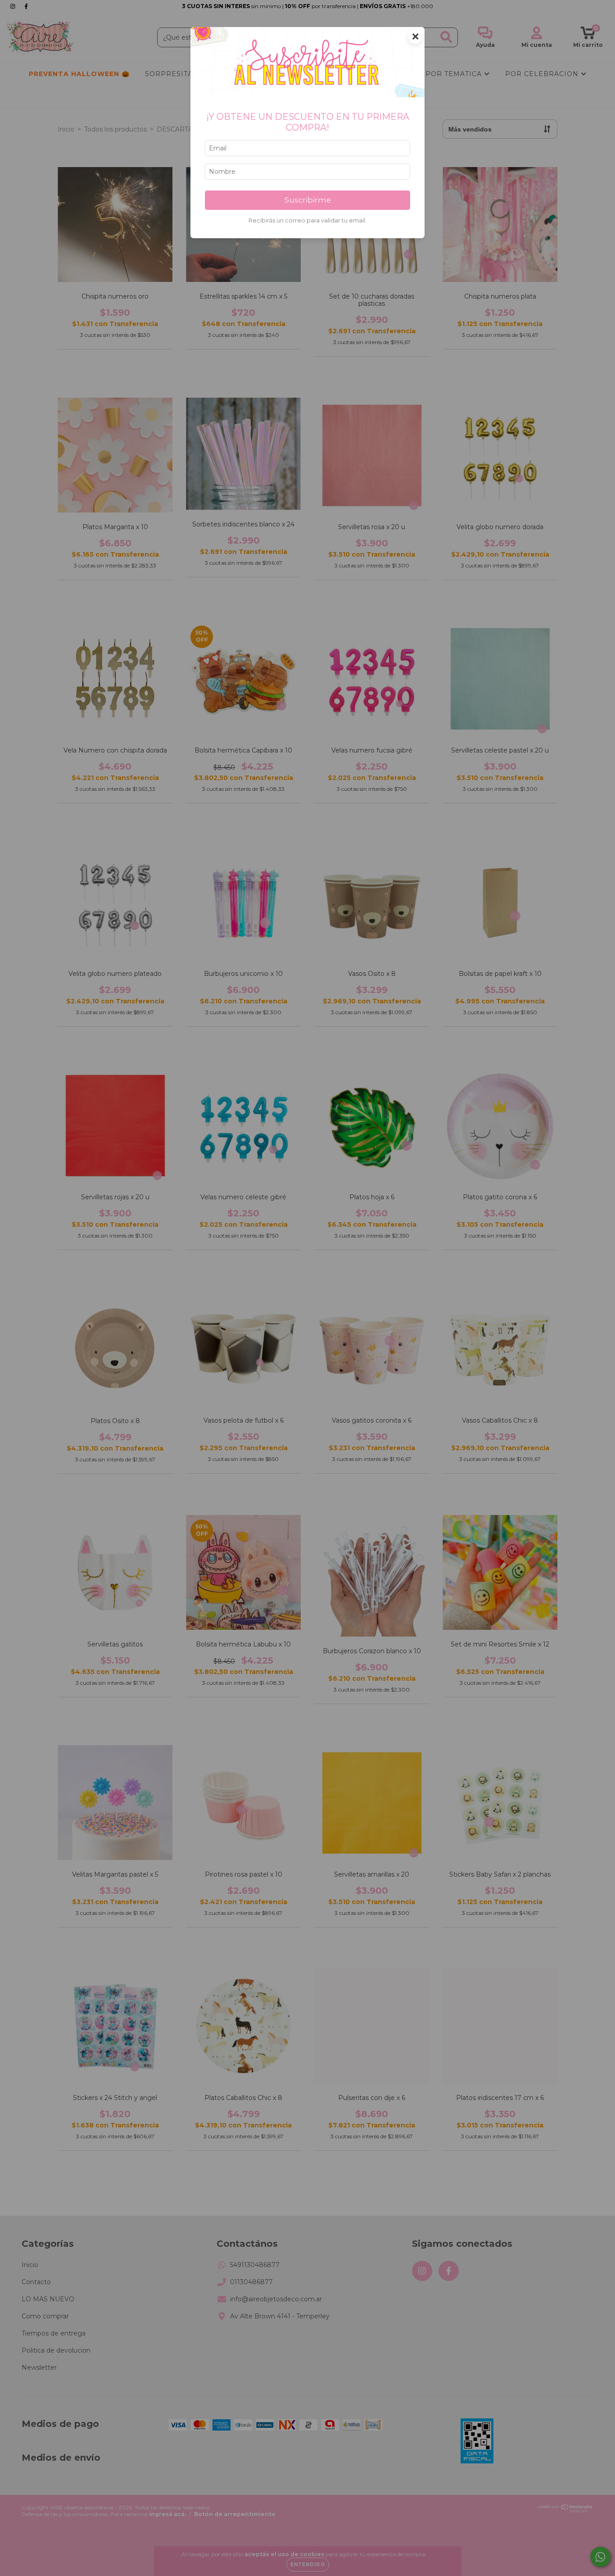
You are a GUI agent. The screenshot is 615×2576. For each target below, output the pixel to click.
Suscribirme (308, 200)
